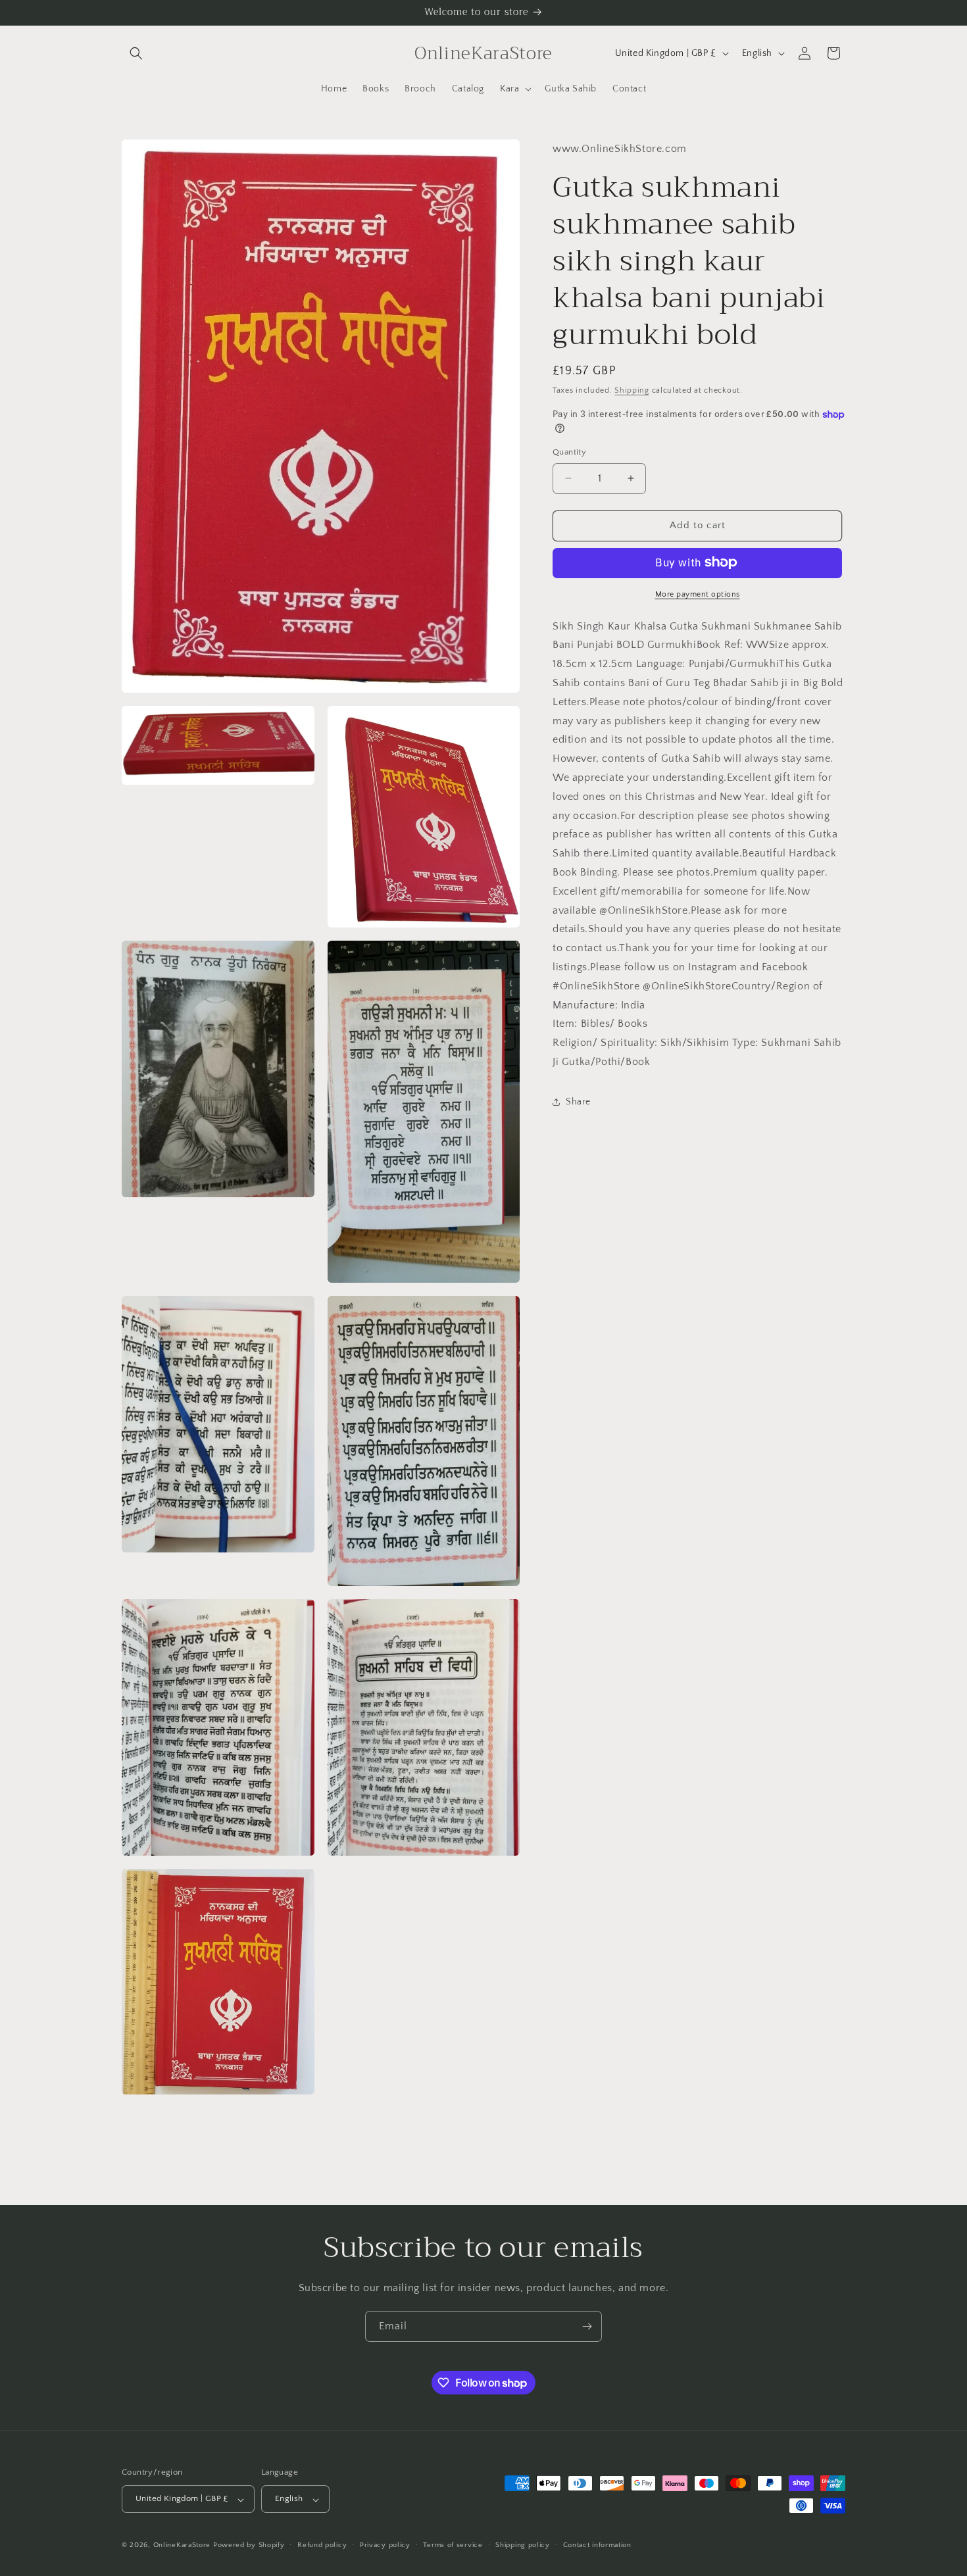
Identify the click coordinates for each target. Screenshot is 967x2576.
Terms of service (453, 2545)
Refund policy (322, 2545)
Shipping (632, 390)
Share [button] (578, 1102)
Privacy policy (385, 2545)
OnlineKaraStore (182, 2546)
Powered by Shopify (249, 2546)
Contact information (597, 2545)
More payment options (698, 594)
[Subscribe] (587, 2326)
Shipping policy (523, 2545)
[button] (136, 53)
